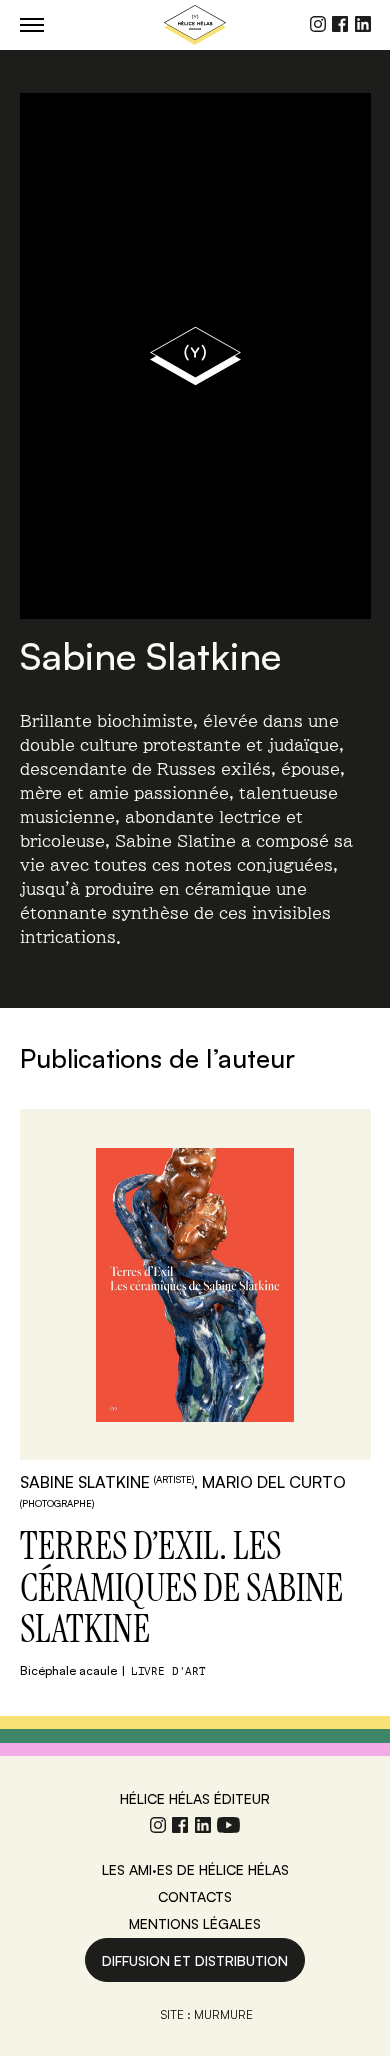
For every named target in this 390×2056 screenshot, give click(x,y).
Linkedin (363, 24)
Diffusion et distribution (195, 1960)
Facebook (340, 24)
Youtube (228, 1825)
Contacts (195, 1896)
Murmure (223, 2014)
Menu (32, 24)
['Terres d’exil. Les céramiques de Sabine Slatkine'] (195, 1284)
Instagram (318, 24)
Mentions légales (195, 1923)
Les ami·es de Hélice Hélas (195, 1869)
